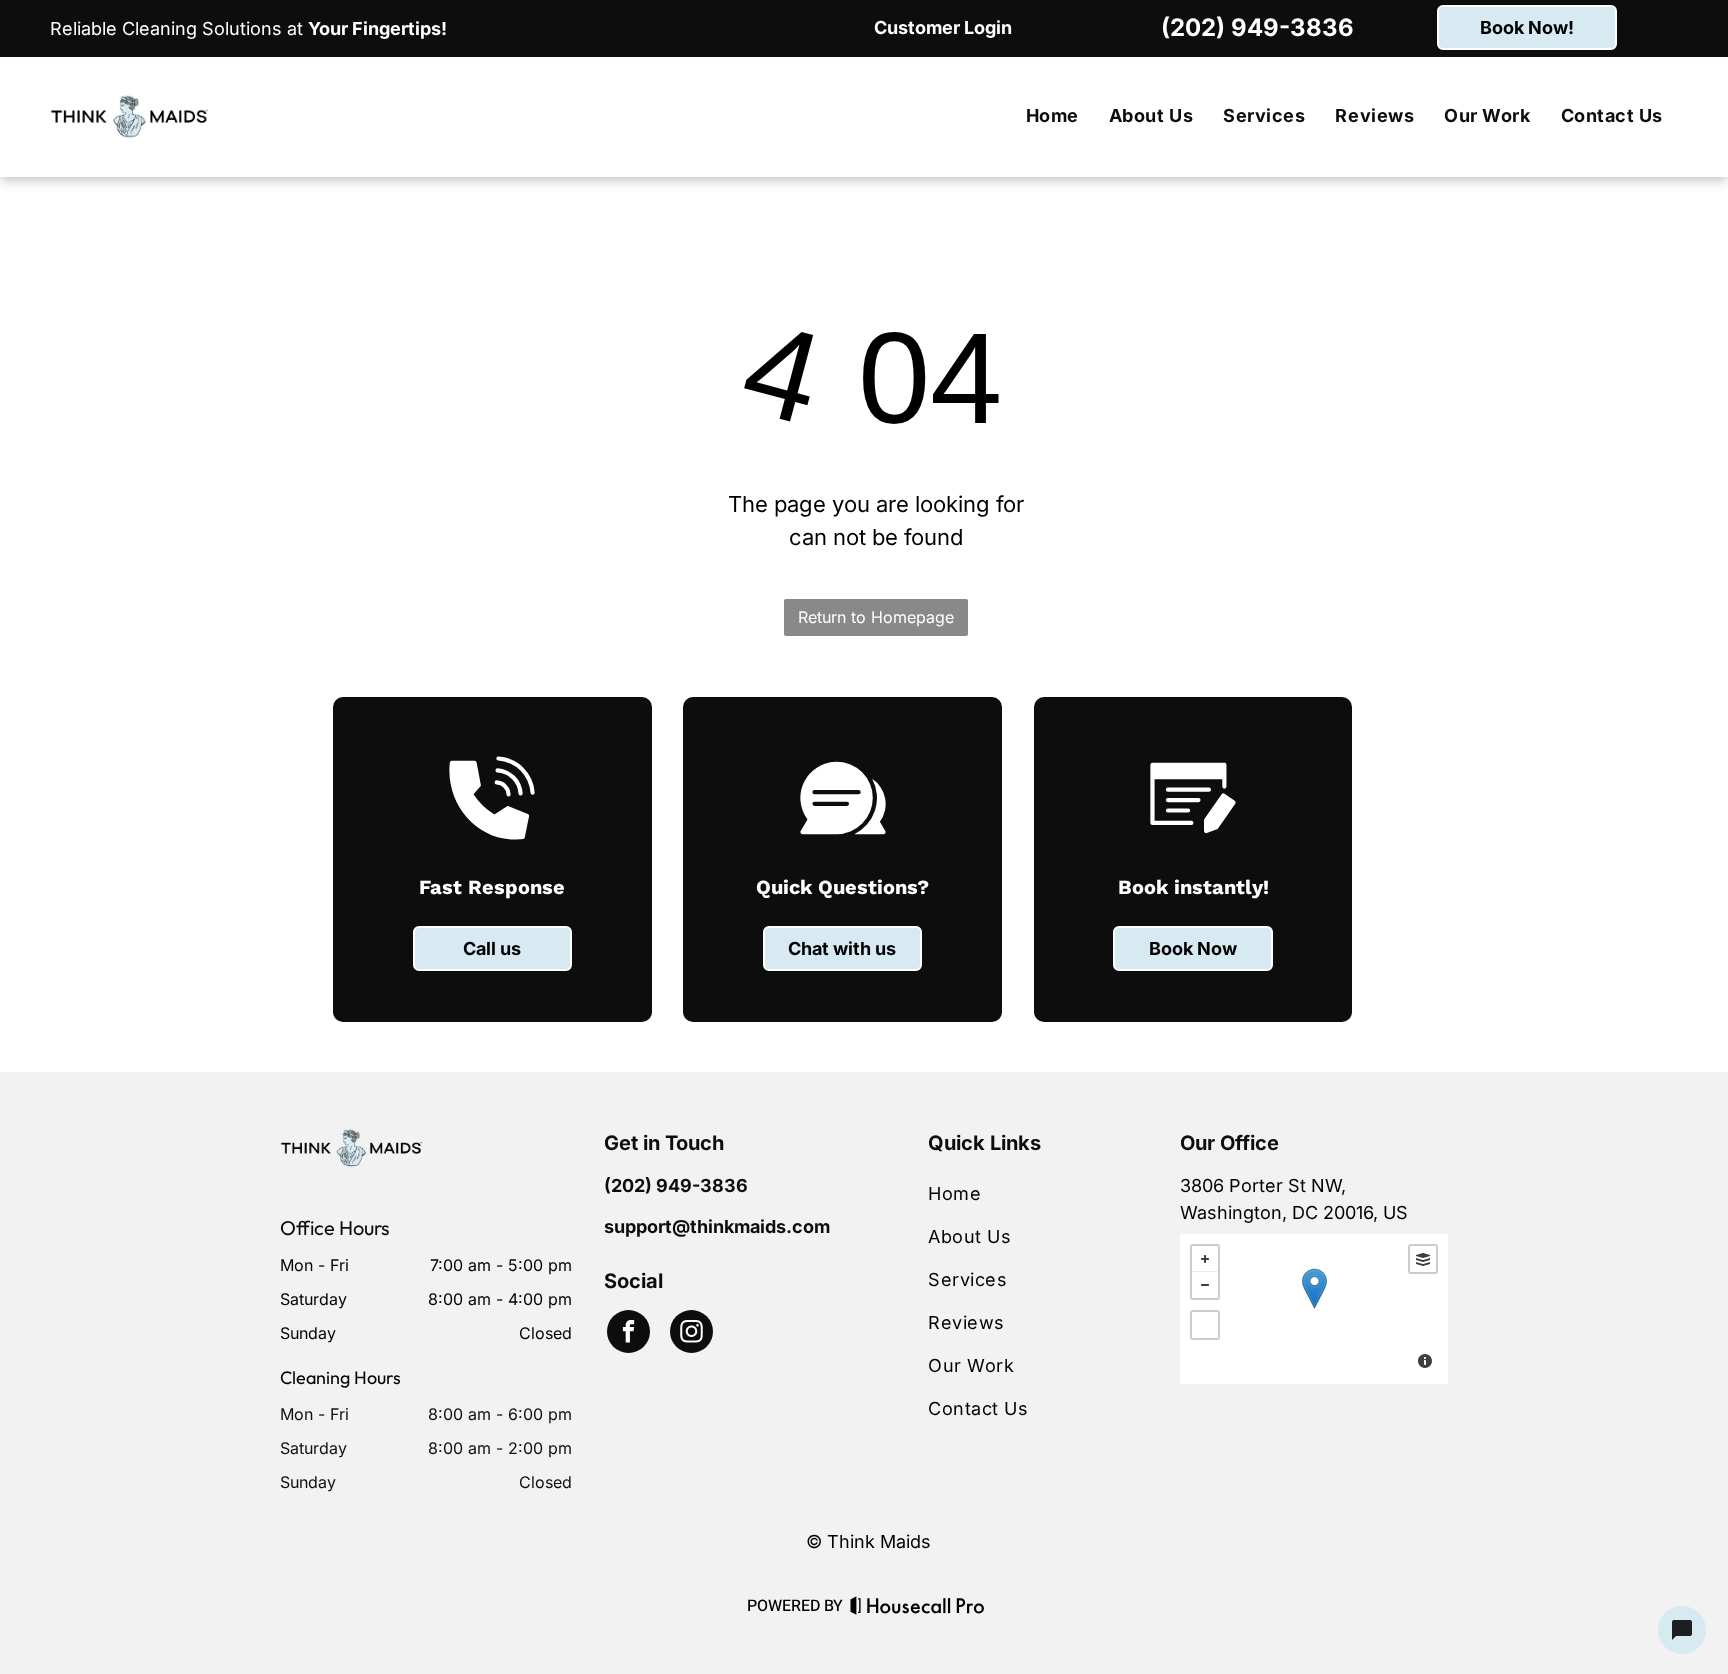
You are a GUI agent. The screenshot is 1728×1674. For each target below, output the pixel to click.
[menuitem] (1052, 116)
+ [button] (1205, 1259)
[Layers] (1423, 1259)
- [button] (1205, 1285)
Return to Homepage (876, 617)
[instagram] (691, 1334)
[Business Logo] (351, 1141)
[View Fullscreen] (1205, 1325)
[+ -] (1314, 1309)
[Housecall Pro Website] (917, 1609)
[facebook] (628, 1334)
